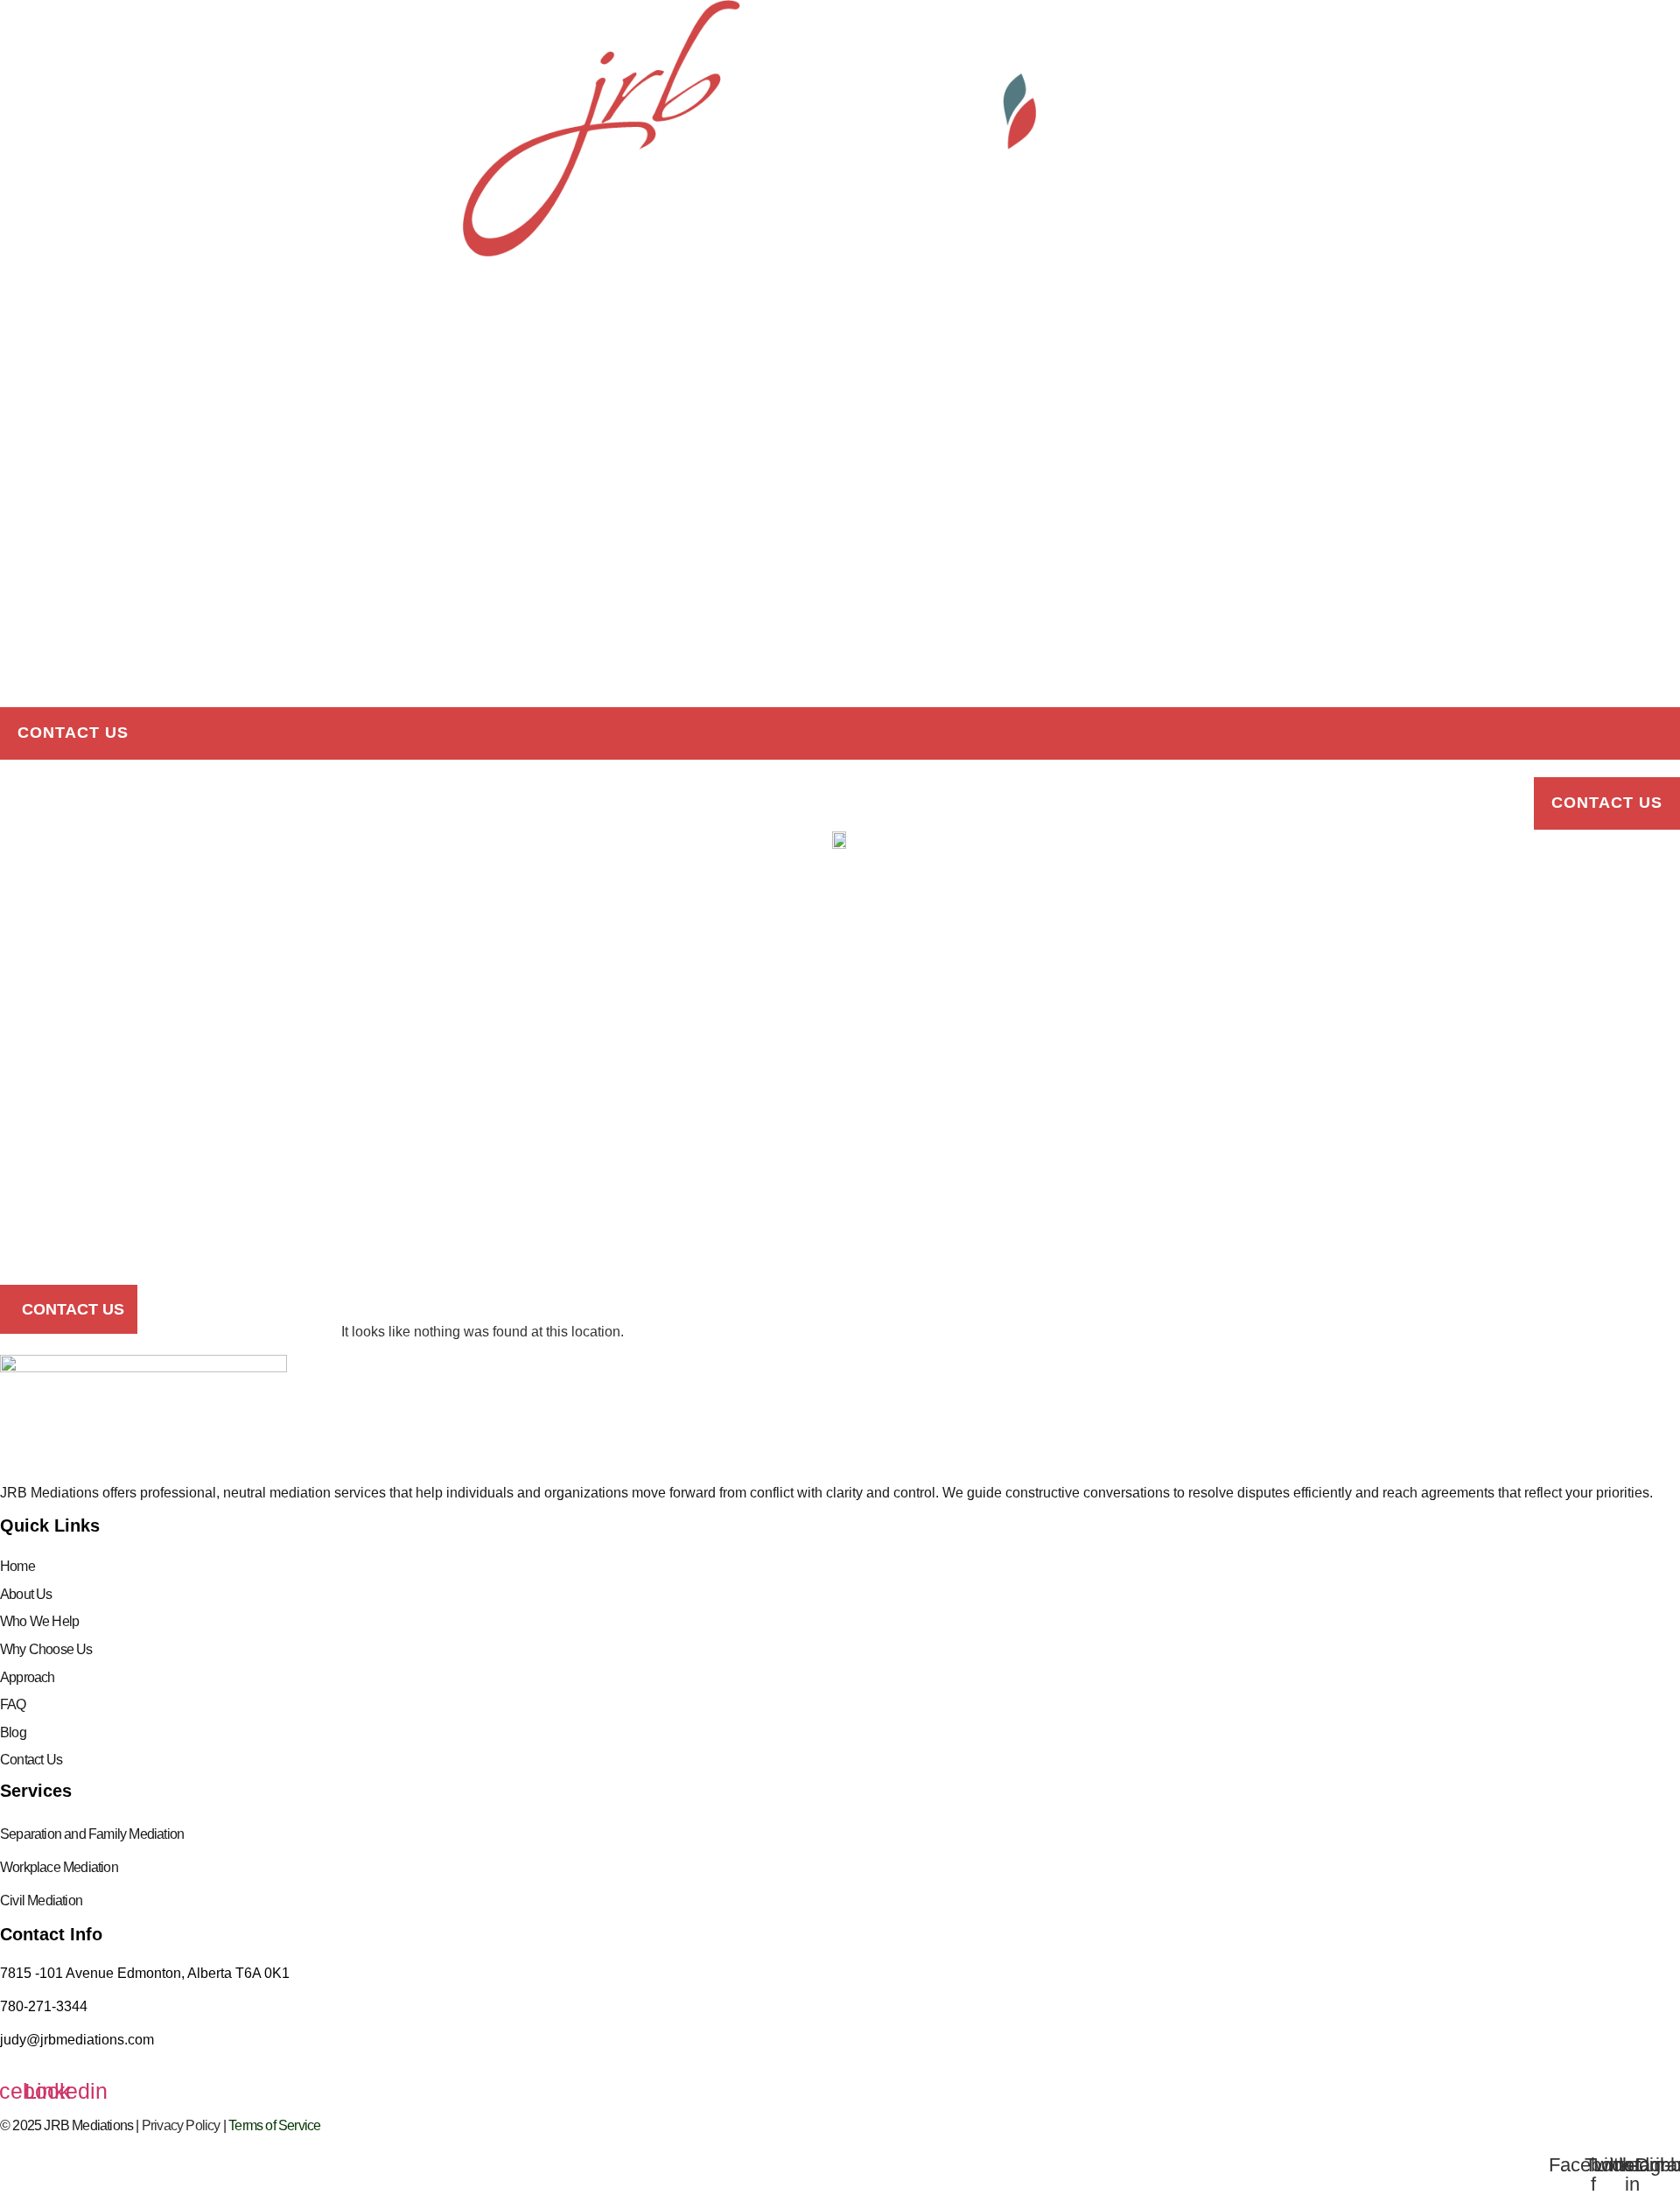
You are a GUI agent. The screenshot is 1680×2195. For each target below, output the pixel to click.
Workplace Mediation (59, 1867)
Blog (22, 591)
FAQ (16, 525)
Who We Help (39, 1621)
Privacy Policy (181, 2125)
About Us (26, 1594)
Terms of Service (274, 2125)
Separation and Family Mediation (92, 1834)
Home (23, 326)
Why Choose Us (46, 1649)
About (28, 459)
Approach (45, 657)
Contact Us (73, 733)
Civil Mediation (41, 1900)
